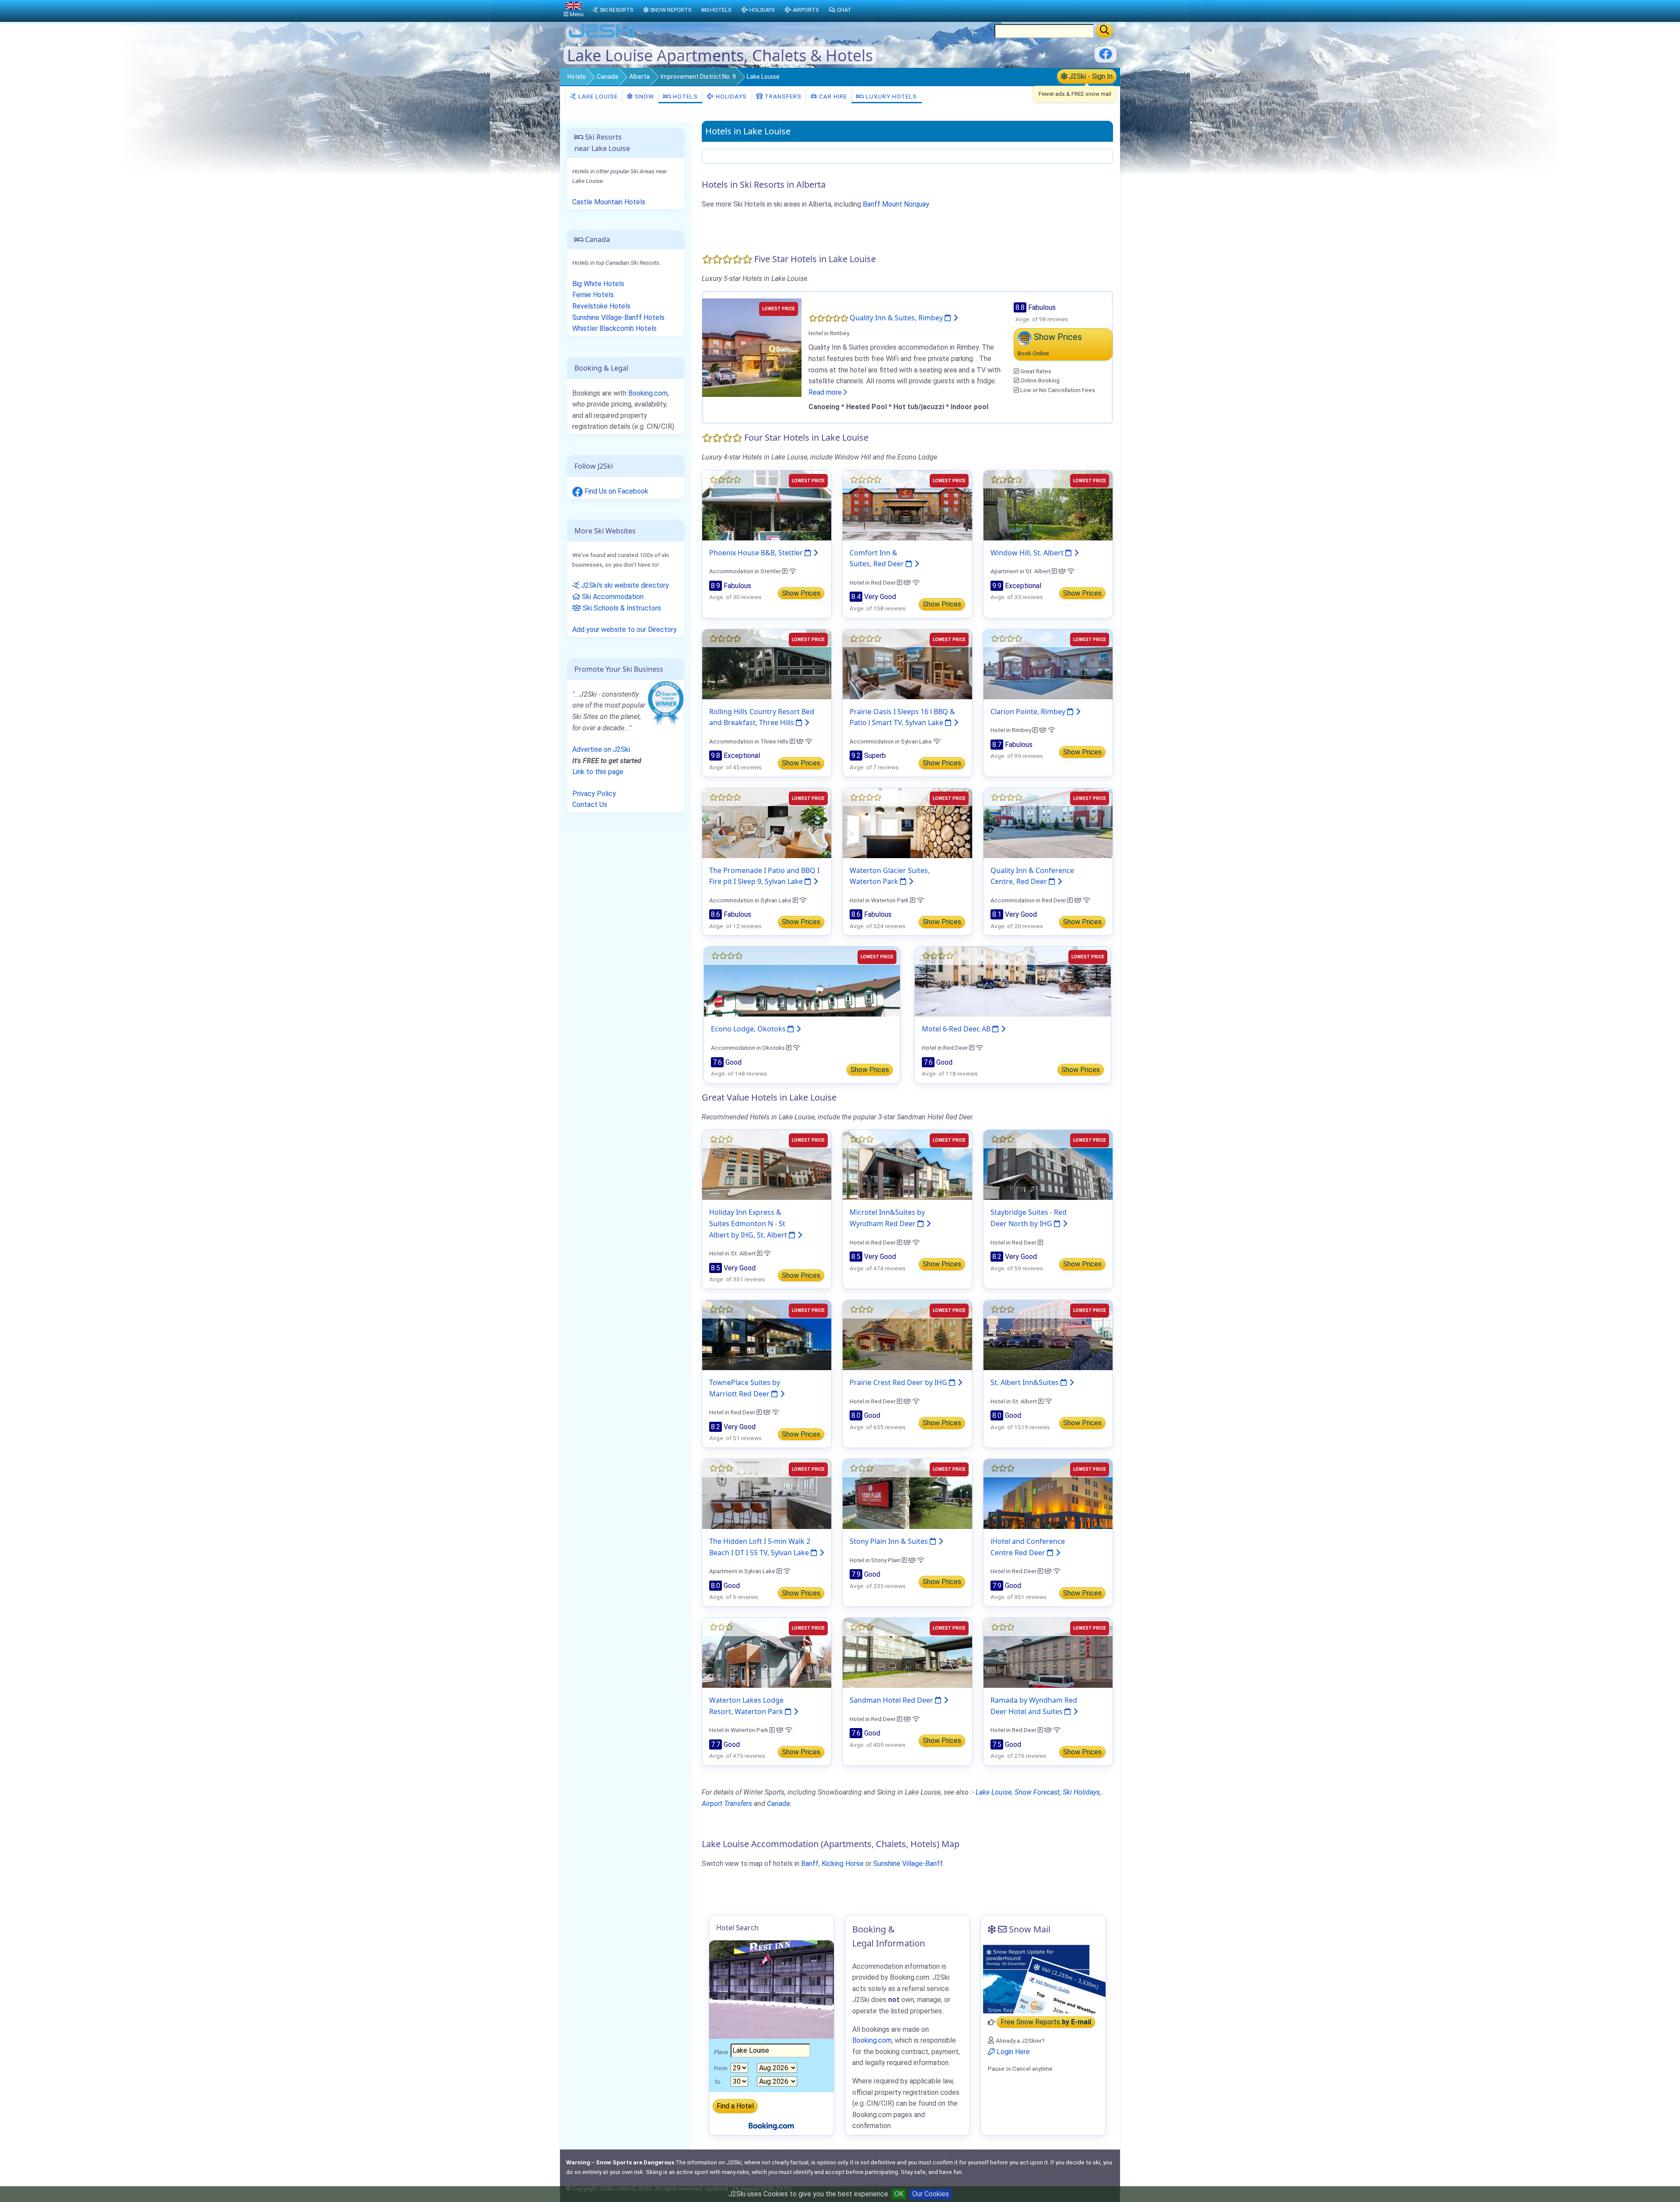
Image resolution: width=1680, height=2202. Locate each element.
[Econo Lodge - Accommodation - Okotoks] (802, 981)
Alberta (639, 77)
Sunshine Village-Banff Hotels (618, 317)
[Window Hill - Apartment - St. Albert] (1048, 505)
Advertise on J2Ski (601, 749)
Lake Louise (597, 96)
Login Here (1012, 2052)
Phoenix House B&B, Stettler (757, 553)
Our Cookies (931, 2194)
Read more (826, 392)
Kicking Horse (843, 1864)
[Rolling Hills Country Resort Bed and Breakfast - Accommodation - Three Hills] (767, 664)
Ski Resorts (616, 10)
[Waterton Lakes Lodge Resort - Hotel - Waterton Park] (767, 1652)
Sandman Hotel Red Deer (892, 1700)
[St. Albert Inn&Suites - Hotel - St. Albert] (1048, 1334)
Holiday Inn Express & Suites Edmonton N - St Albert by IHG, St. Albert (749, 1223)
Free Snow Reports (1046, 2022)
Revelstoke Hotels (601, 306)
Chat (844, 10)
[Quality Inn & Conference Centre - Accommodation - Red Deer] (1048, 822)
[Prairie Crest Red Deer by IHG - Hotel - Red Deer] (907, 1334)
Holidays (730, 96)
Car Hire (832, 96)
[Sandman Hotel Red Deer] (907, 1652)
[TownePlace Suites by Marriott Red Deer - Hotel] (767, 1334)
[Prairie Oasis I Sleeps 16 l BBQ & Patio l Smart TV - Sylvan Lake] (907, 664)
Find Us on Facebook (616, 491)
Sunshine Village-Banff (908, 1864)
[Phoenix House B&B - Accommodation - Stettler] (767, 505)
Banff (810, 1864)
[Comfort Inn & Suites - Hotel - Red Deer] (907, 505)
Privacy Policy (594, 794)
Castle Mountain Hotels (609, 202)
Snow (644, 96)
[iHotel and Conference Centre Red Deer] (1048, 1493)
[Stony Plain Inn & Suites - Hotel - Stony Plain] (907, 1493)
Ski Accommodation (612, 597)
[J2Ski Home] (602, 37)
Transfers (782, 96)
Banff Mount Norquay (896, 204)
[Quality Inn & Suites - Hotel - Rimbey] (752, 347)
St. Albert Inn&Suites (1025, 1382)
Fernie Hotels (593, 295)
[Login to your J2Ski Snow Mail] (1043, 1978)
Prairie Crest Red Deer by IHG (899, 1382)
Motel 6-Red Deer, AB (957, 1029)
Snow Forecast (1037, 1792)
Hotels (577, 77)
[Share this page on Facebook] (1106, 57)
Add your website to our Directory (625, 629)
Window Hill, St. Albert (1028, 553)
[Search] (1104, 31)
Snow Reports (671, 10)
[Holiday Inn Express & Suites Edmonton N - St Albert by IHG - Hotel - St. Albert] (767, 1165)
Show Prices (801, 593)
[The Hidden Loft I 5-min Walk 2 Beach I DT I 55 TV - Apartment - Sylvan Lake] (767, 1493)
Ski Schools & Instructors (621, 608)
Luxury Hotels (891, 96)
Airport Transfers (727, 1804)
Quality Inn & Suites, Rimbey (897, 318)
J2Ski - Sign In (1090, 76)
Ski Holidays (1081, 1792)
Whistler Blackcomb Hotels (614, 328)
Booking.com (648, 393)
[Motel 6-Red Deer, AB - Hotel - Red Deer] (1013, 981)
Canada (607, 77)
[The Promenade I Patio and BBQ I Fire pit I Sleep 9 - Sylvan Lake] (767, 822)
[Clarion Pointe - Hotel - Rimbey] (1048, 664)
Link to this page (598, 772)
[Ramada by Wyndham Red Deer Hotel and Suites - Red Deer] (1048, 1652)
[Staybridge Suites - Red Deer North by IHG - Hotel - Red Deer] (1048, 1165)
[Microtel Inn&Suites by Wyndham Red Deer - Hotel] (907, 1165)
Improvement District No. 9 (698, 77)
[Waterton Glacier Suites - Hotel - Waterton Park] (907, 822)
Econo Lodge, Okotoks (749, 1029)
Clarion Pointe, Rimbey (1029, 712)
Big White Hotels (598, 284)
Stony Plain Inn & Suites (890, 1541)
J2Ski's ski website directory (624, 585)
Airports (806, 10)
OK (899, 2194)
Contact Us (590, 805)
